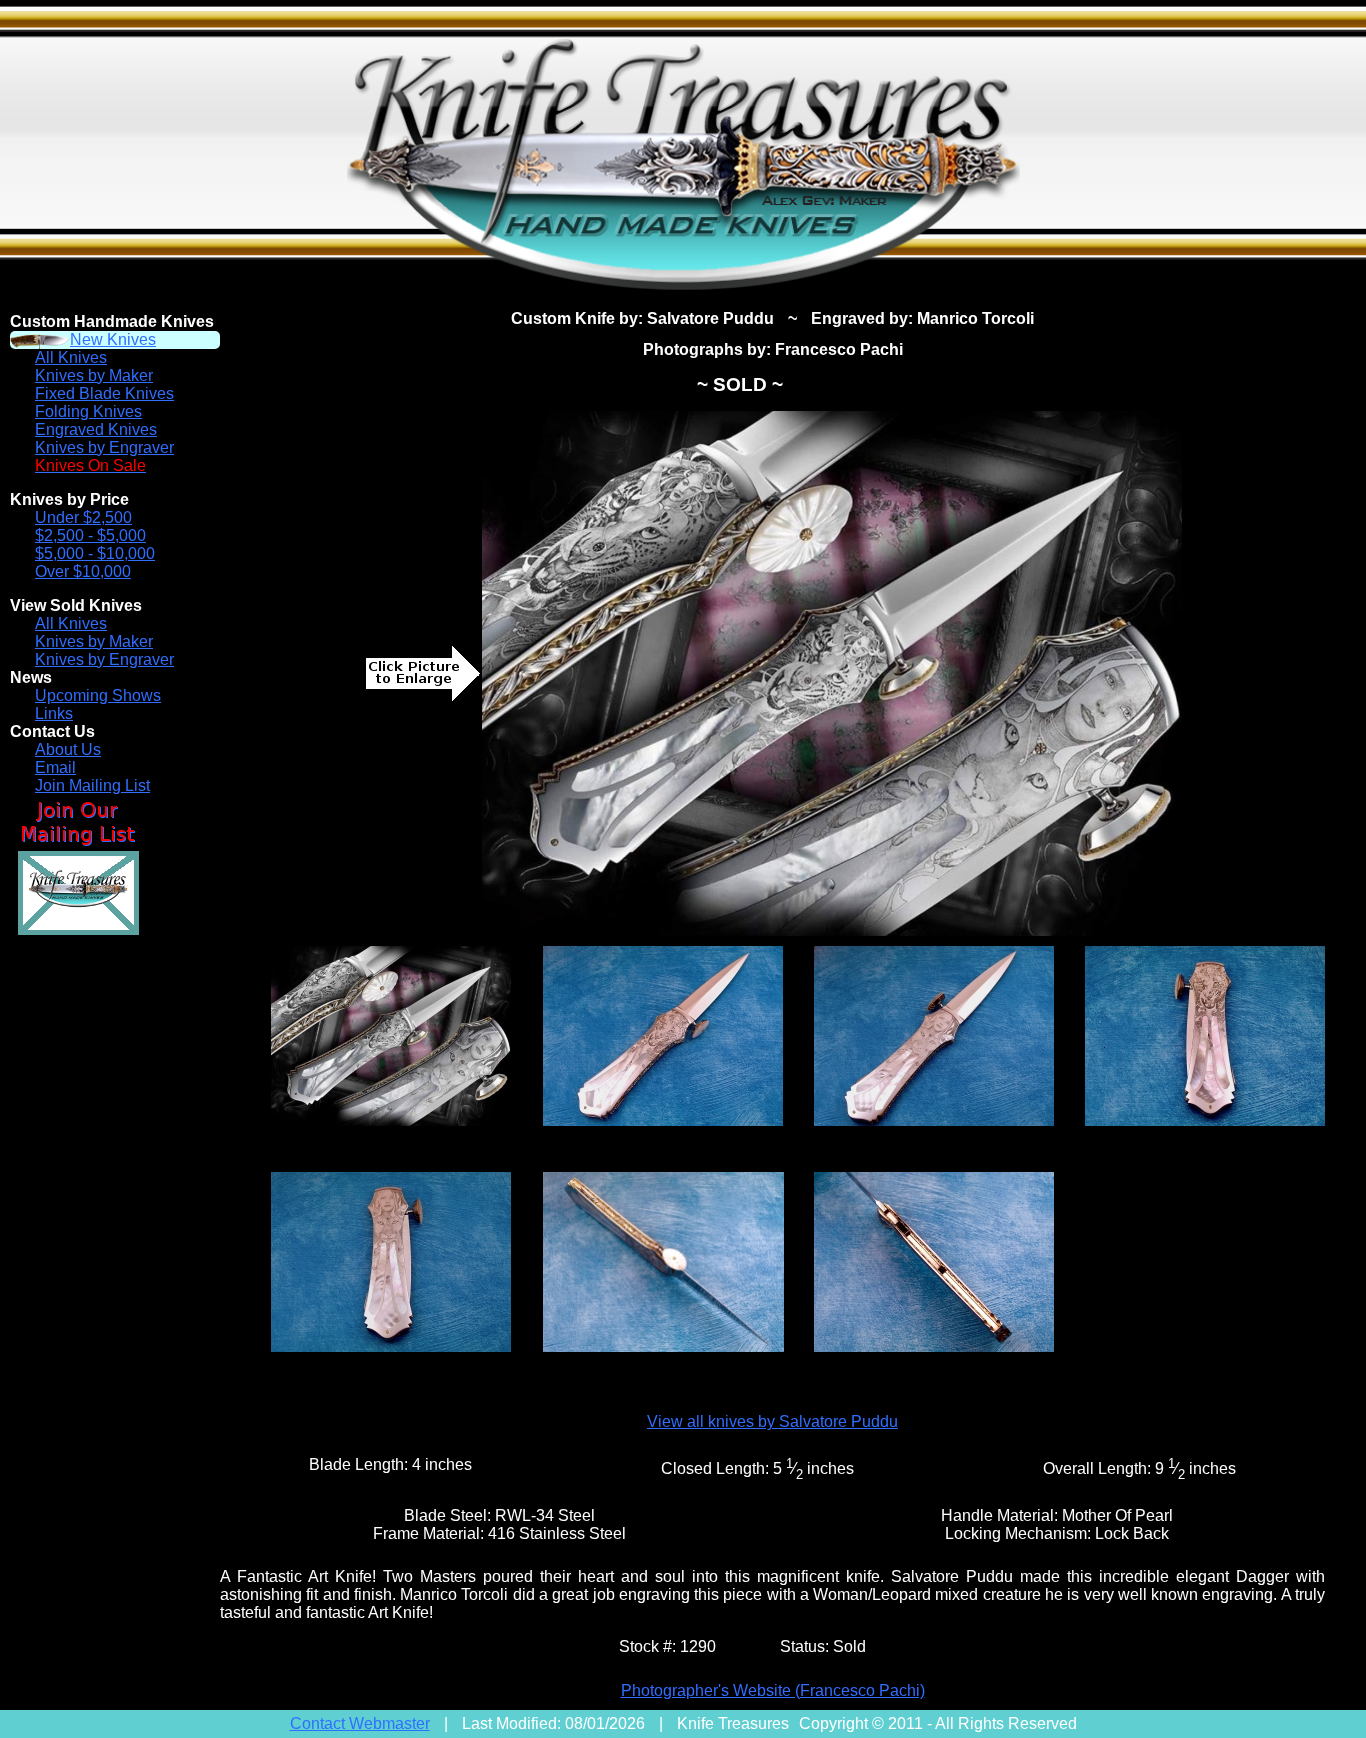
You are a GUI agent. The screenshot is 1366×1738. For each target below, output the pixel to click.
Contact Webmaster (360, 1723)
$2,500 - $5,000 (90, 535)
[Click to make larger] (832, 673)
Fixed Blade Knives (104, 393)
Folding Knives (88, 411)
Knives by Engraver (104, 447)
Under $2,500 (83, 517)
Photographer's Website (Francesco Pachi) (773, 1690)
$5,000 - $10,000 (95, 553)
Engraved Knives (96, 429)
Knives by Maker (94, 375)
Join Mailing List (92, 785)
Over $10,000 (83, 571)
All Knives (71, 357)
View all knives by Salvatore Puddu (772, 1421)
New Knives (113, 339)
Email (55, 767)
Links (54, 713)
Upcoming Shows (98, 695)
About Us (68, 749)
